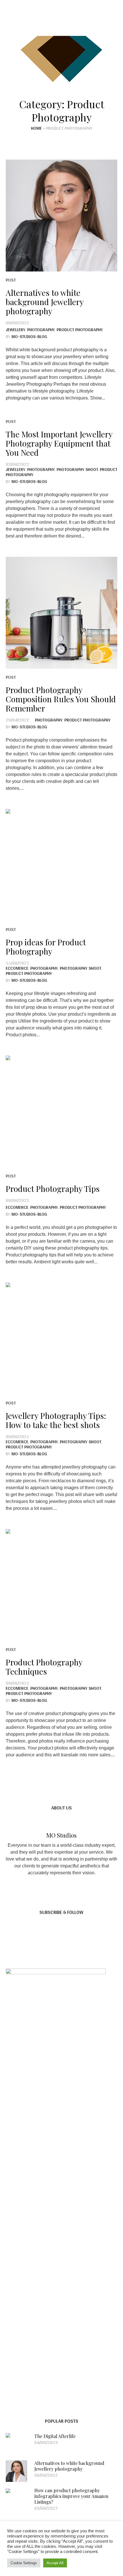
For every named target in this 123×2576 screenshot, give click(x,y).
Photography (41, 330)
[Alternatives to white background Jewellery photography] (61, 216)
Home (36, 128)
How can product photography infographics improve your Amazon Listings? (71, 2496)
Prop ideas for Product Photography (46, 947)
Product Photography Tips (53, 1189)
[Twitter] (67, 22)
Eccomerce (17, 968)
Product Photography (80, 330)
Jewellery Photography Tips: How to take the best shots (56, 1420)
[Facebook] (44, 22)
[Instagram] (55, 22)
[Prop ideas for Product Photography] (61, 865)
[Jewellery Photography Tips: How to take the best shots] (61, 1339)
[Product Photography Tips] (61, 1112)
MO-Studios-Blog (29, 336)
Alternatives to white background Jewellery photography (45, 302)
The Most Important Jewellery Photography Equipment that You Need (59, 443)
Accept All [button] (55, 2563)
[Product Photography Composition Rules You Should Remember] (61, 613)
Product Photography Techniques (44, 1667)
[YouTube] (78, 22)
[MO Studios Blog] (61, 58)
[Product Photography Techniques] (61, 1585)
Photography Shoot (77, 469)
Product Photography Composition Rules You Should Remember (61, 699)
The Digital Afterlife (55, 2436)
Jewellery (15, 330)
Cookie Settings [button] (24, 2563)
